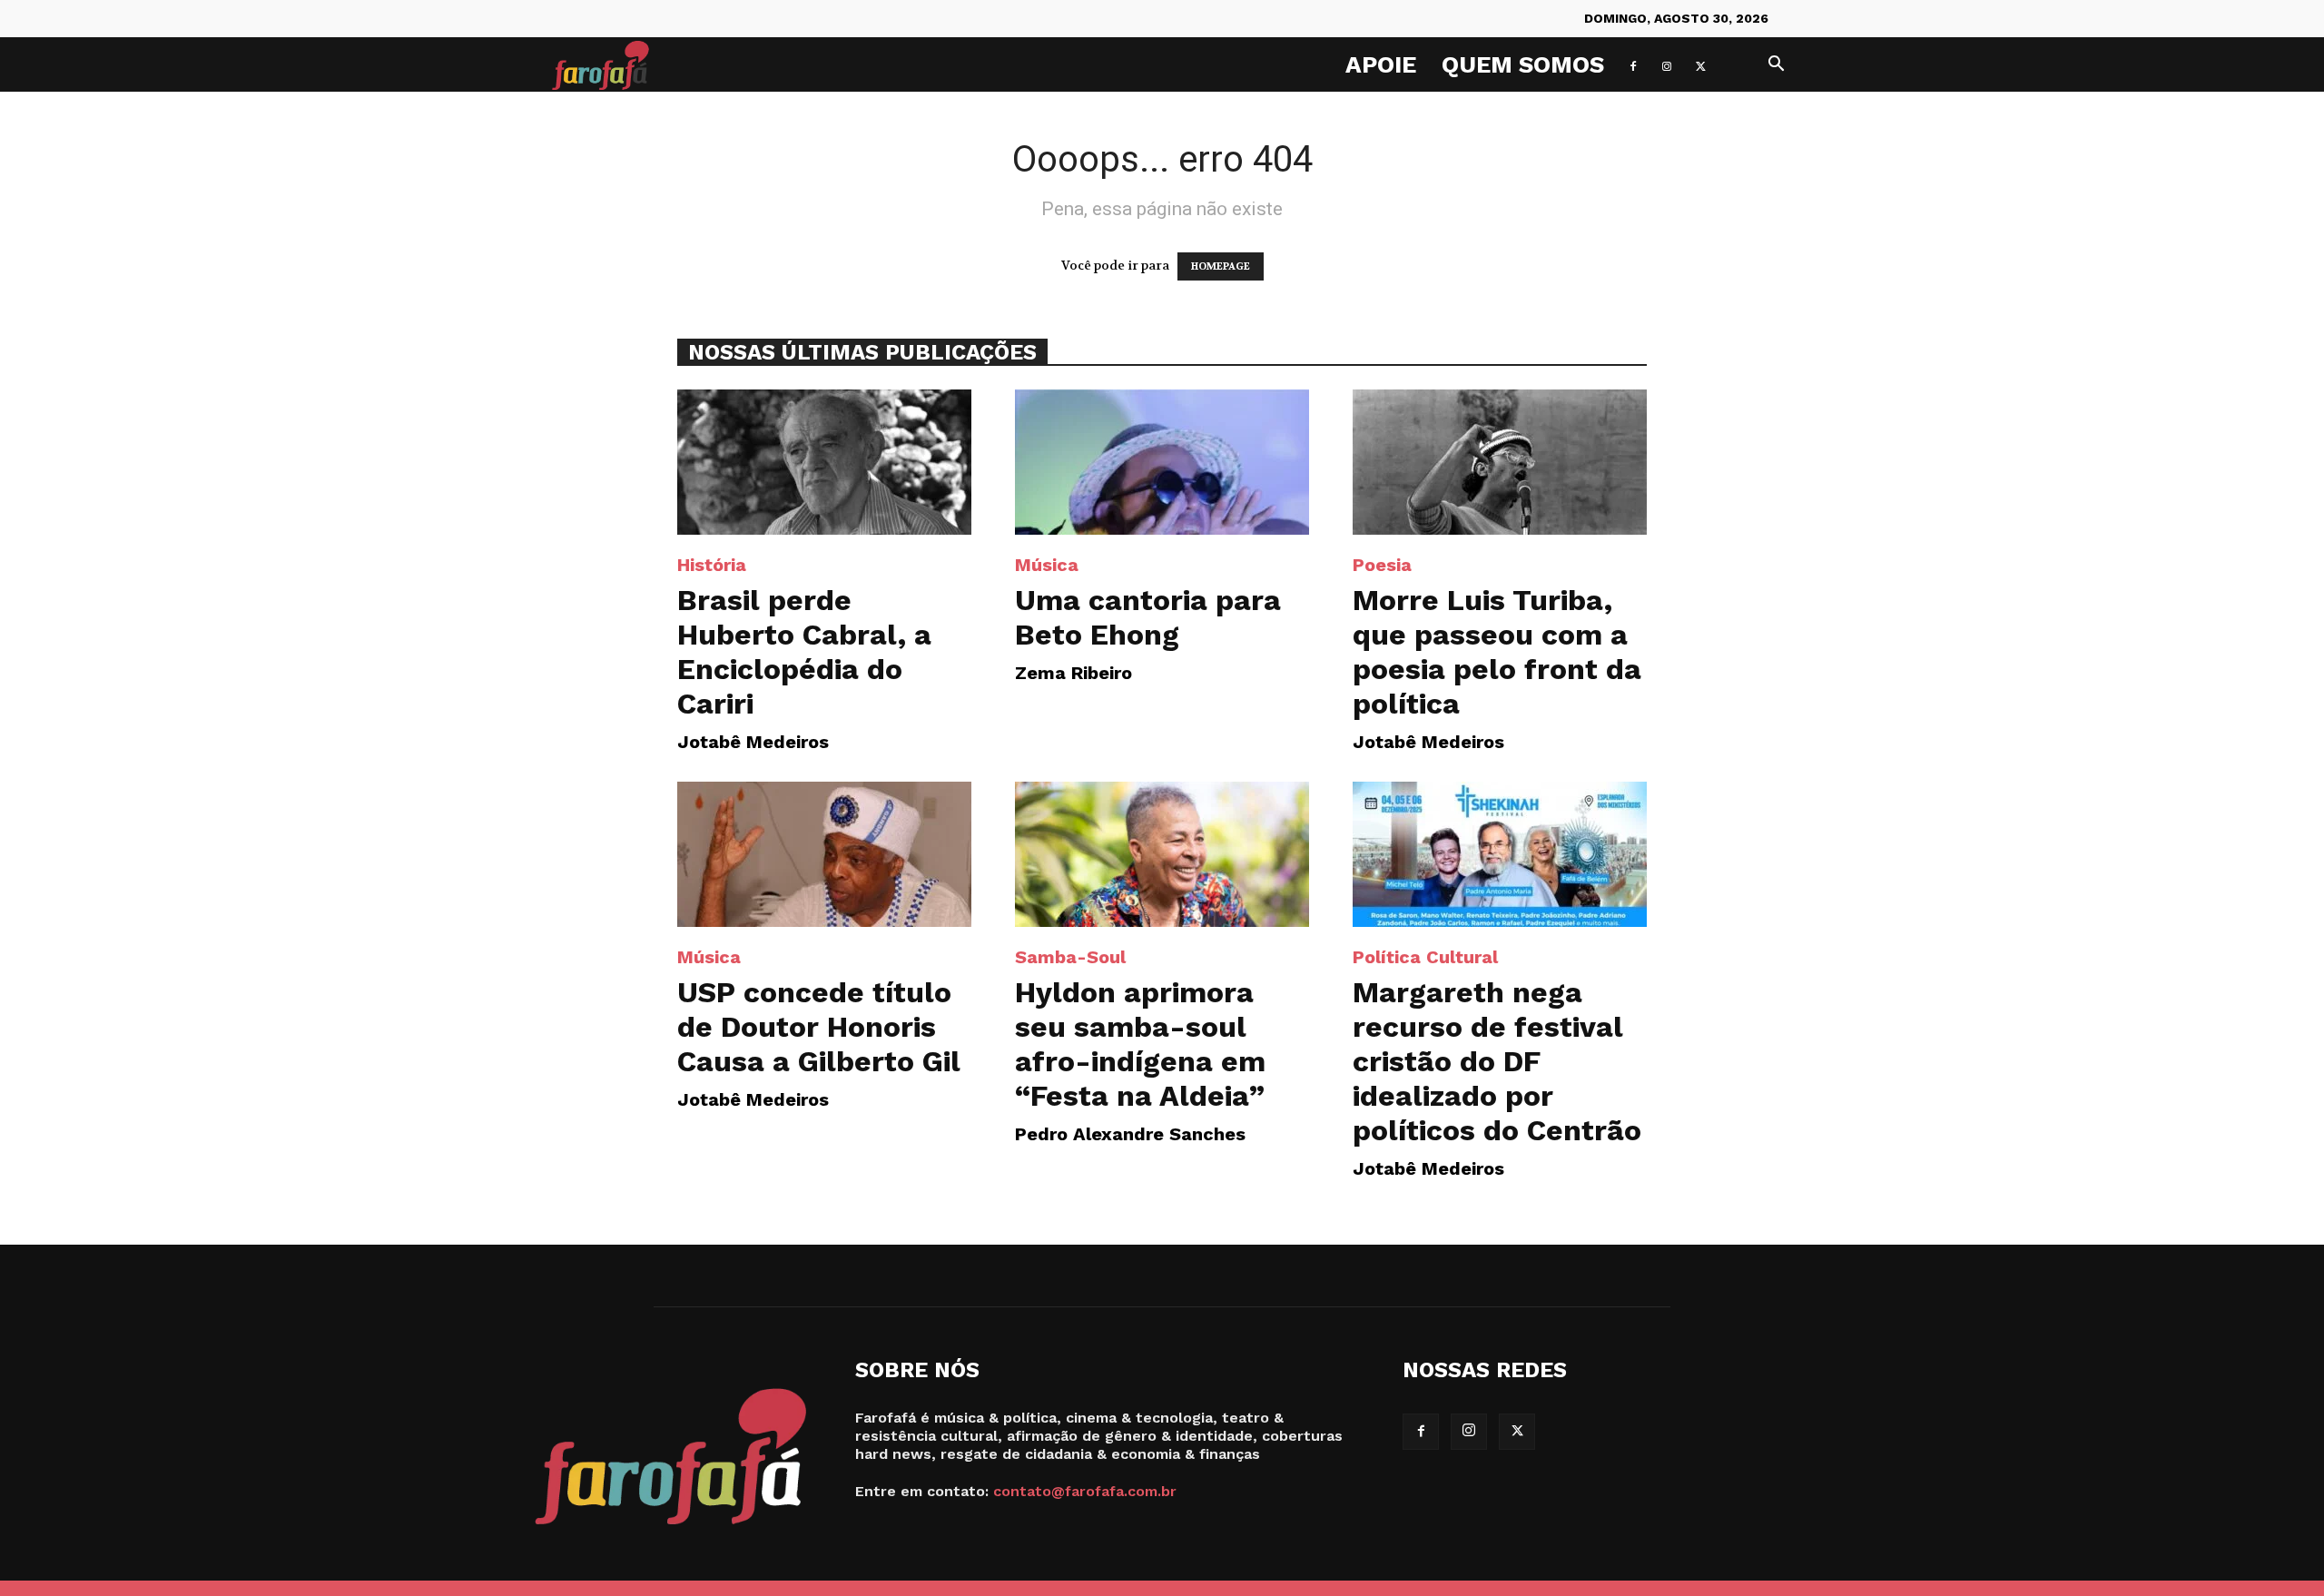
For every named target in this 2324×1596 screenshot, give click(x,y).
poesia (1382, 565)
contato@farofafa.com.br (1085, 1491)
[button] (1776, 66)
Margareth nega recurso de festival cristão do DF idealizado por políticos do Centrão (1497, 1061)
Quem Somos (1523, 64)
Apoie (1381, 64)
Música (1047, 565)
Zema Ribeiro (1073, 673)
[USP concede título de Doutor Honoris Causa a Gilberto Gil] (824, 854)
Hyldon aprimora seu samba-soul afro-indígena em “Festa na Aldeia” (1140, 1044)
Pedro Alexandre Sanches (1130, 1134)
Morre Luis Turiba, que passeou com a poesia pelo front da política (1497, 652)
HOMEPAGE (1221, 266)
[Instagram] (1667, 64)
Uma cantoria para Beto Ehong (1148, 617)
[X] (1700, 64)
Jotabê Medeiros (753, 742)
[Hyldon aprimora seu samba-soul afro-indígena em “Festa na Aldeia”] (1162, 854)
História (712, 565)
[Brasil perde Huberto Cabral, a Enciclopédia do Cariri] (824, 462)
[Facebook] (1633, 64)
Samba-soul (1070, 957)
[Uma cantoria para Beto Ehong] (1162, 462)
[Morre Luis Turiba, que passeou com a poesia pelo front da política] (1500, 462)
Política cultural (1425, 957)
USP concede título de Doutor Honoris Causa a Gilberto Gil (819, 1027)
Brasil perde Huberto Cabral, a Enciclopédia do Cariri (804, 652)
